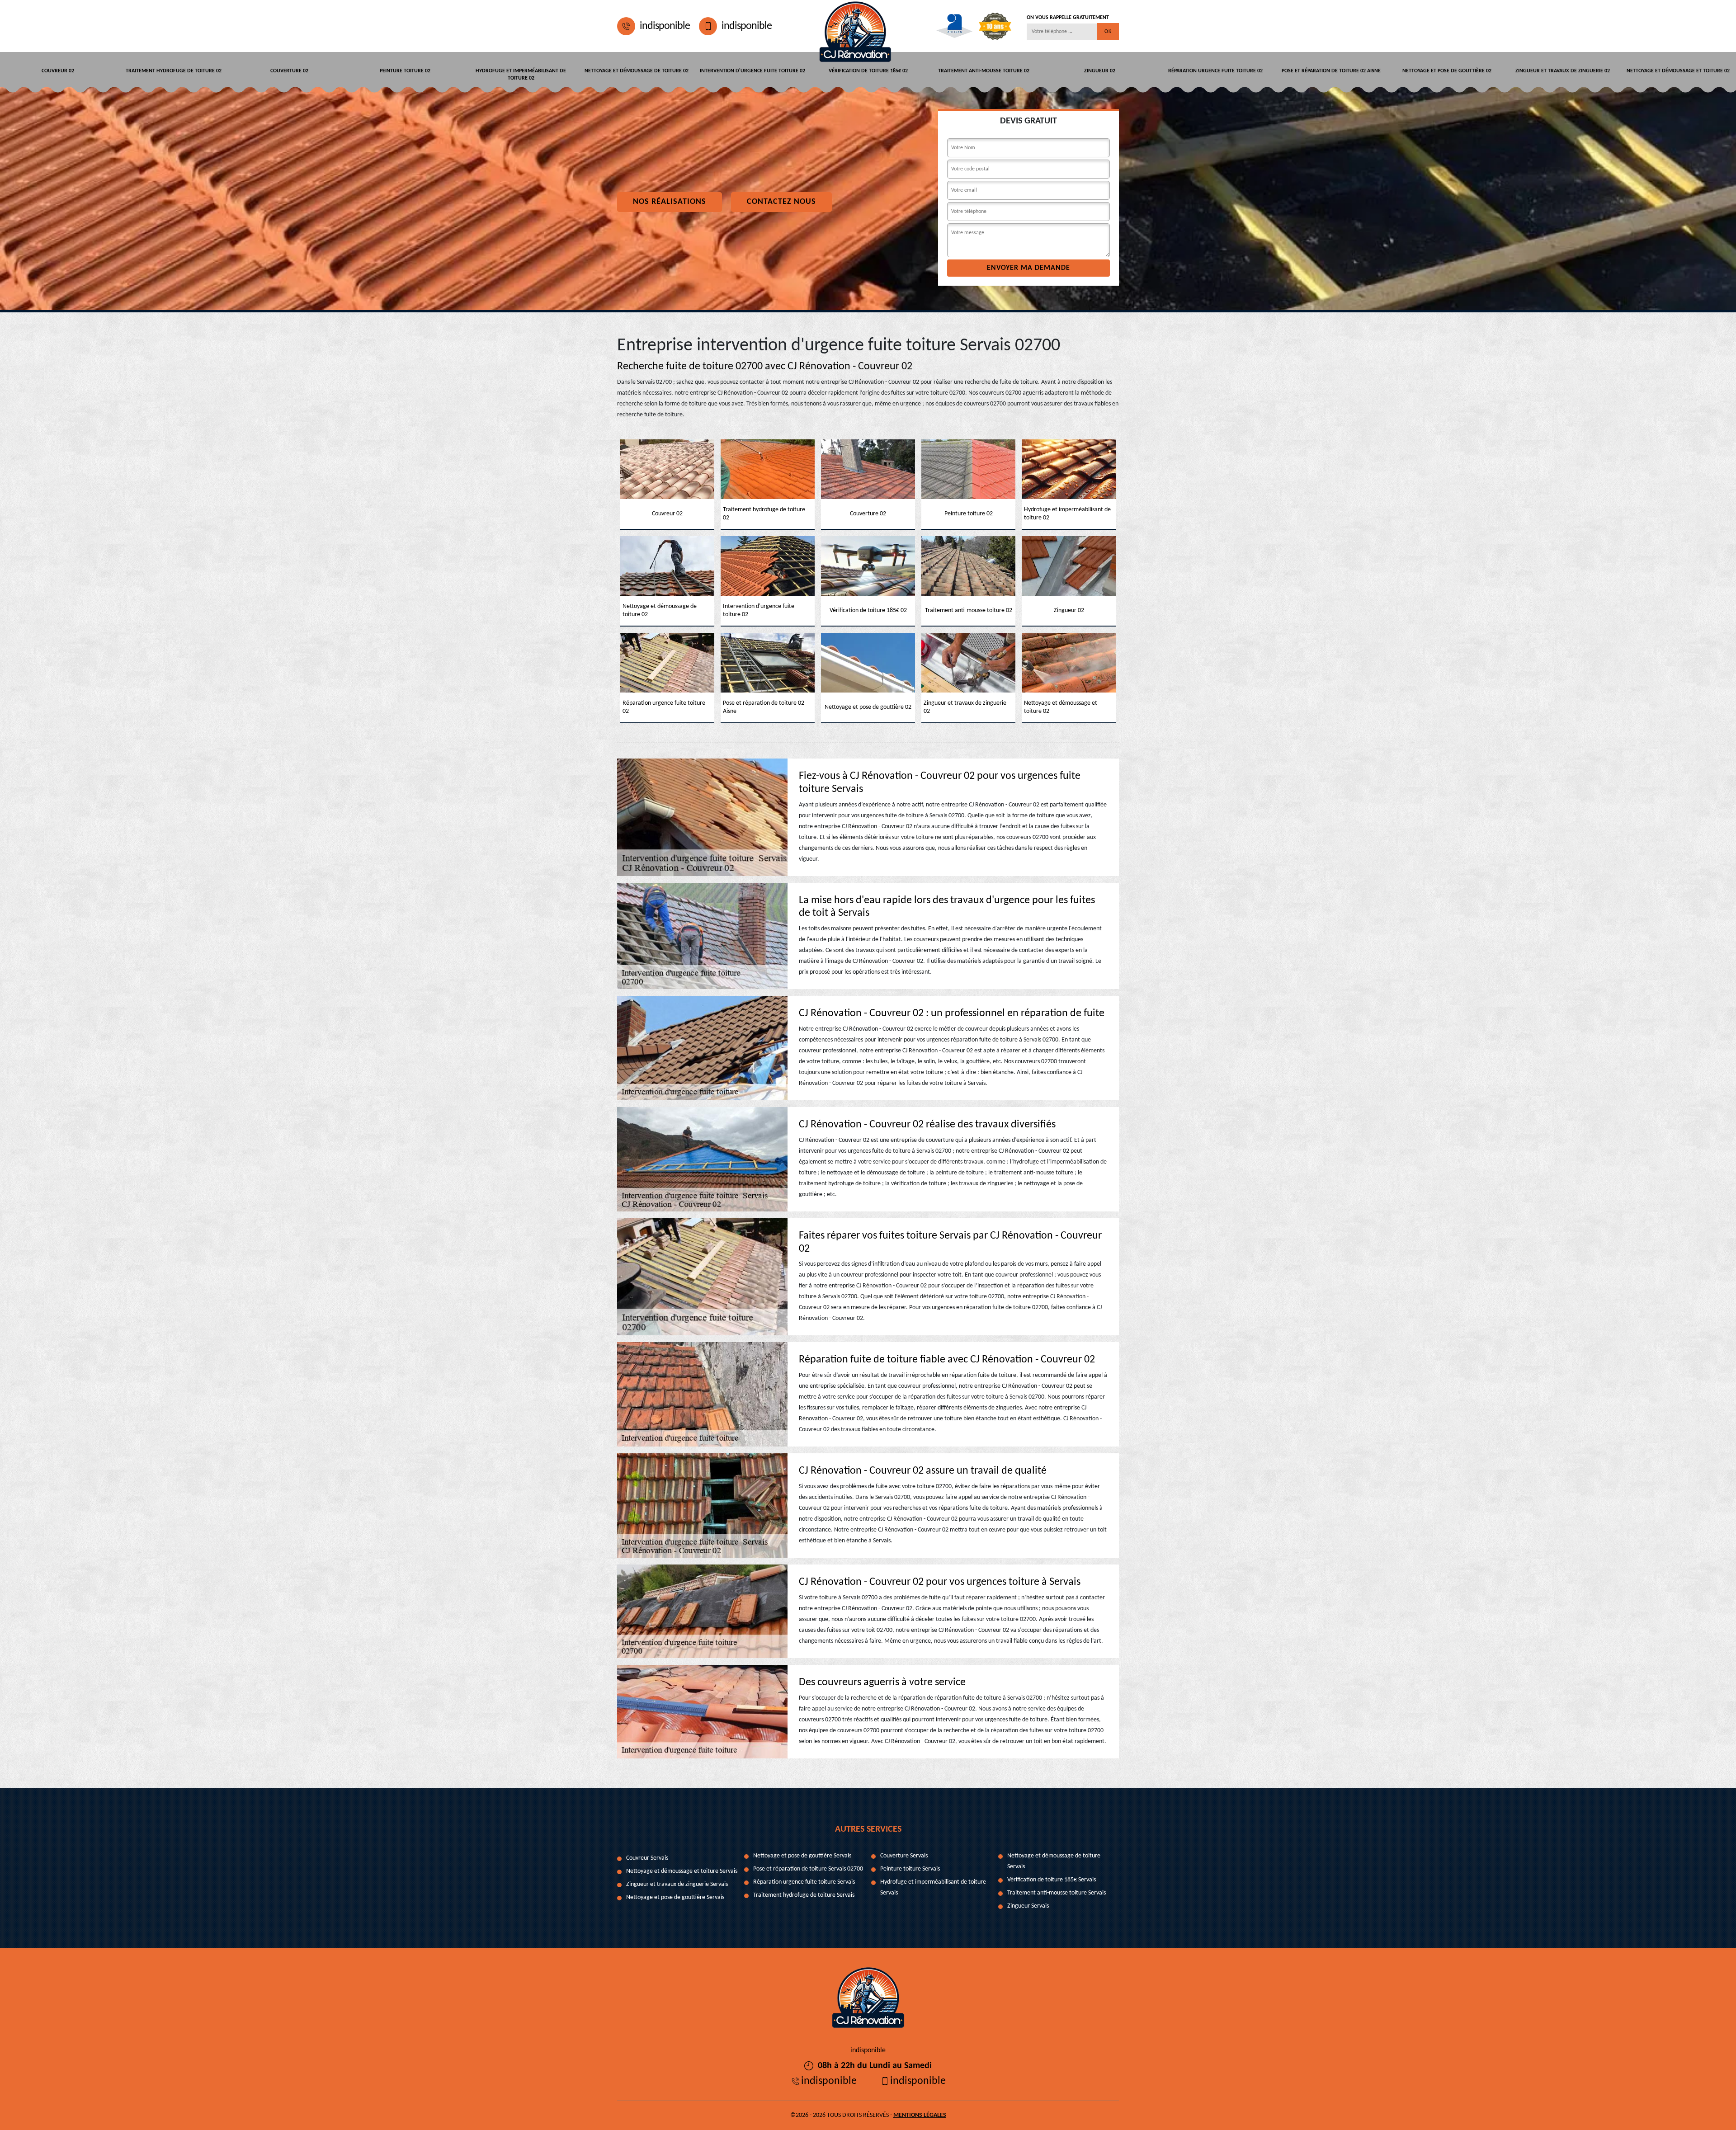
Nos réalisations (670, 202)
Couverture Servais (904, 1856)
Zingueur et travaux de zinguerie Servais (677, 1884)
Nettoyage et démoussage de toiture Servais (1054, 1861)
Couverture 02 (289, 71)
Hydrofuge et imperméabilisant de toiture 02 (521, 75)
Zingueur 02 (1100, 71)
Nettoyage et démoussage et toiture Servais (682, 1871)
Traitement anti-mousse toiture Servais (1057, 1893)
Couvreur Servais (647, 1858)
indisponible (665, 26)
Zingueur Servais (1028, 1906)
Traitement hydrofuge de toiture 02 (174, 71)
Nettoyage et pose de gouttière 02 (1447, 71)
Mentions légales (920, 2115)
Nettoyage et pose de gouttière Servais (675, 1897)
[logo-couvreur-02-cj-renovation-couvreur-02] (855, 26)
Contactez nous (781, 202)
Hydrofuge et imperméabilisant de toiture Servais (933, 1887)
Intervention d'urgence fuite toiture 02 (752, 71)
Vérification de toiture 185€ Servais (1052, 1880)
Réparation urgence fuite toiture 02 (1215, 71)
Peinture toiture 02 (405, 71)
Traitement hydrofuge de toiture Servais (804, 1895)
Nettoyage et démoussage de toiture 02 (637, 71)
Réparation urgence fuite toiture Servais (804, 1882)
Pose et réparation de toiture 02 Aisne (1331, 71)
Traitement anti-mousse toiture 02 (984, 71)
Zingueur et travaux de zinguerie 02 (1563, 71)
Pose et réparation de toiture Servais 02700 (808, 1869)
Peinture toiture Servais (910, 1869)
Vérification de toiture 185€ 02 (868, 71)
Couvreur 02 (58, 71)
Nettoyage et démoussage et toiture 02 (1678, 71)
